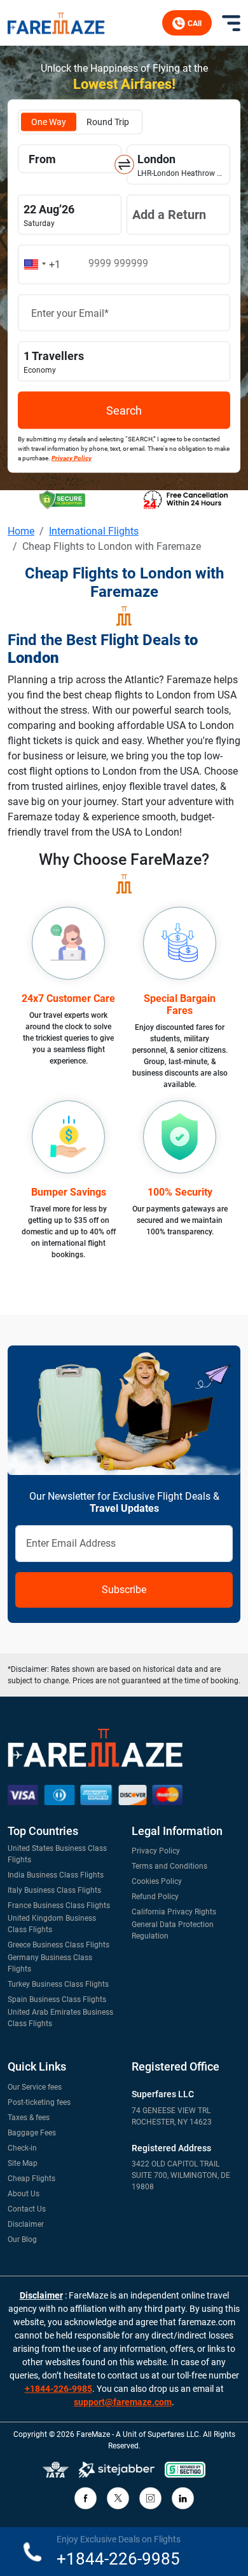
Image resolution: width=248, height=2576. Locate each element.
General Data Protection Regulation (173, 1930)
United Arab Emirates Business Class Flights (60, 2018)
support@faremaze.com (123, 2402)
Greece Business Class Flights (59, 1945)
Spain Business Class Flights (57, 1999)
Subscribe (124, 1590)
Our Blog (22, 2239)
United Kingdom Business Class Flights (52, 1924)
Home (21, 531)
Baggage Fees (32, 2133)
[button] (40, 265)
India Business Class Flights (56, 1875)
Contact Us (27, 2209)
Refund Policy (155, 1897)
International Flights (94, 531)
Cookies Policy (157, 1881)
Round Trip (108, 122)
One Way (49, 122)
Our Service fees (35, 2087)
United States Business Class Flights (57, 1854)
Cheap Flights (31, 2179)
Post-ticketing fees (39, 2102)
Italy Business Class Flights (54, 1890)
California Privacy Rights (174, 1912)
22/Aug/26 (70, 214)
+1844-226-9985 (59, 2389)
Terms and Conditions (169, 1866)
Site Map (23, 2163)
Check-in (22, 2148)
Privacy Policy (156, 1851)
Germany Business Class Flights (50, 1963)
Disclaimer (26, 2224)
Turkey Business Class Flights (58, 1984)
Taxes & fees (29, 2118)
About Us (24, 2194)
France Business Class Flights (59, 1905)
